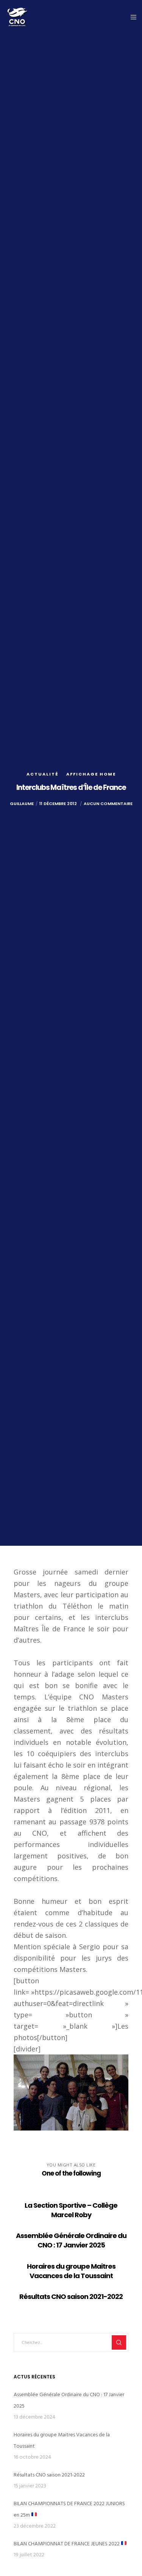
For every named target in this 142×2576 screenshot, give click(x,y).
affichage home (91, 774)
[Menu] (131, 17)
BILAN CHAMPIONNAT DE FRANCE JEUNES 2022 (67, 2544)
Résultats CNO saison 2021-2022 (49, 2475)
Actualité (43, 774)
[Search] (119, 2342)
